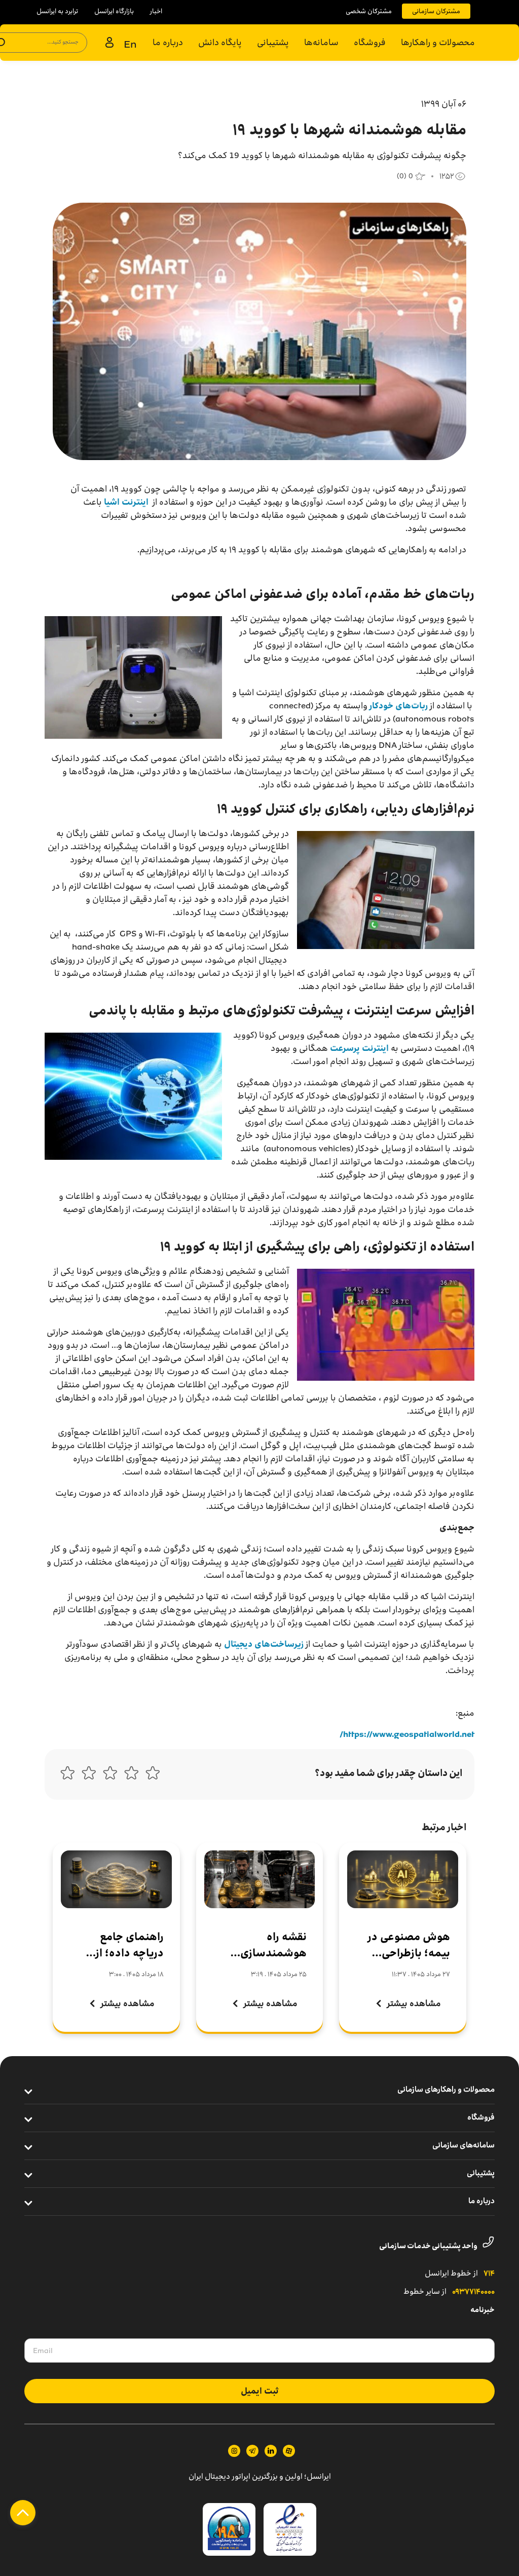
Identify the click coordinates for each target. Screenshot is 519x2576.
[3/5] (110, 1775)
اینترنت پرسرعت (359, 1048)
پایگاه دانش (220, 42)
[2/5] (131, 1775)
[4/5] (89, 1775)
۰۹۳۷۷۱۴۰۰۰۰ (473, 2292)
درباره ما (168, 42)
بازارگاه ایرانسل (114, 11)
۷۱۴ (489, 2274)
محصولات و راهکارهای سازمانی (446, 2090)
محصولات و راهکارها (438, 42)
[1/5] (153, 1775)
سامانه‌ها (321, 42)
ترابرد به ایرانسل (57, 11)
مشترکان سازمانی (436, 11)
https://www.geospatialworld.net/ (407, 1734)
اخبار (156, 11)
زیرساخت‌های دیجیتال (264, 1644)
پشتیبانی (273, 42)
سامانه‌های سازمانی (464, 2146)
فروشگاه (370, 42)
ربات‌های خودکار (399, 706)
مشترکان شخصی (369, 11)
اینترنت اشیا (126, 502)
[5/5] (67, 1775)
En (130, 44)
